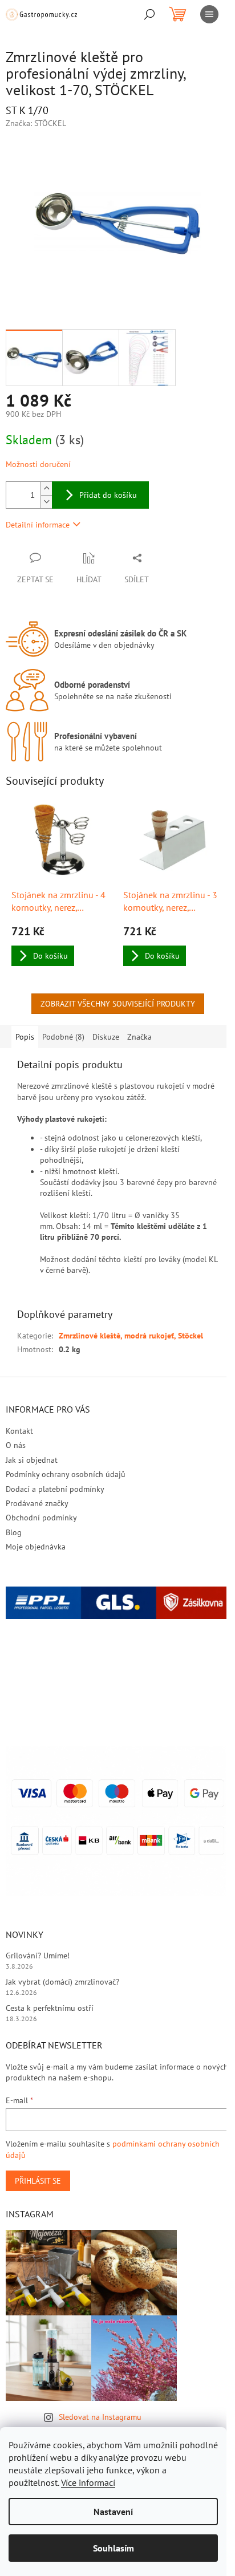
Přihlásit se (38, 2181)
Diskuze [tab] (106, 1037)
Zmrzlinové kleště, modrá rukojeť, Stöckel (131, 1336)
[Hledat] (149, 14)
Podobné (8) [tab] (63, 1037)
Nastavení (113, 2512)
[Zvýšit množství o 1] (46, 488)
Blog (14, 1532)
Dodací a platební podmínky (55, 1489)
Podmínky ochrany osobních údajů (66, 1474)
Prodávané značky (37, 1503)
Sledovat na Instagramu (100, 2417)
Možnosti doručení (38, 464)
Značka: (36, 123)
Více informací (88, 2482)
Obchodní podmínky (41, 1518)
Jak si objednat (32, 1460)
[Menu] (209, 14)
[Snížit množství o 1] (46, 502)
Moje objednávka (36, 1547)
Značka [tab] (139, 1037)
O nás (16, 1445)
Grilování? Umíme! (38, 1956)
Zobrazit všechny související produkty (118, 1004)
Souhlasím (114, 2548)
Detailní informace (38, 525)
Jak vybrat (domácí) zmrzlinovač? (62, 1982)
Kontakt (19, 1431)
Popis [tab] (25, 1037)
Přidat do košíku (108, 495)
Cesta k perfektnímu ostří (50, 2008)
